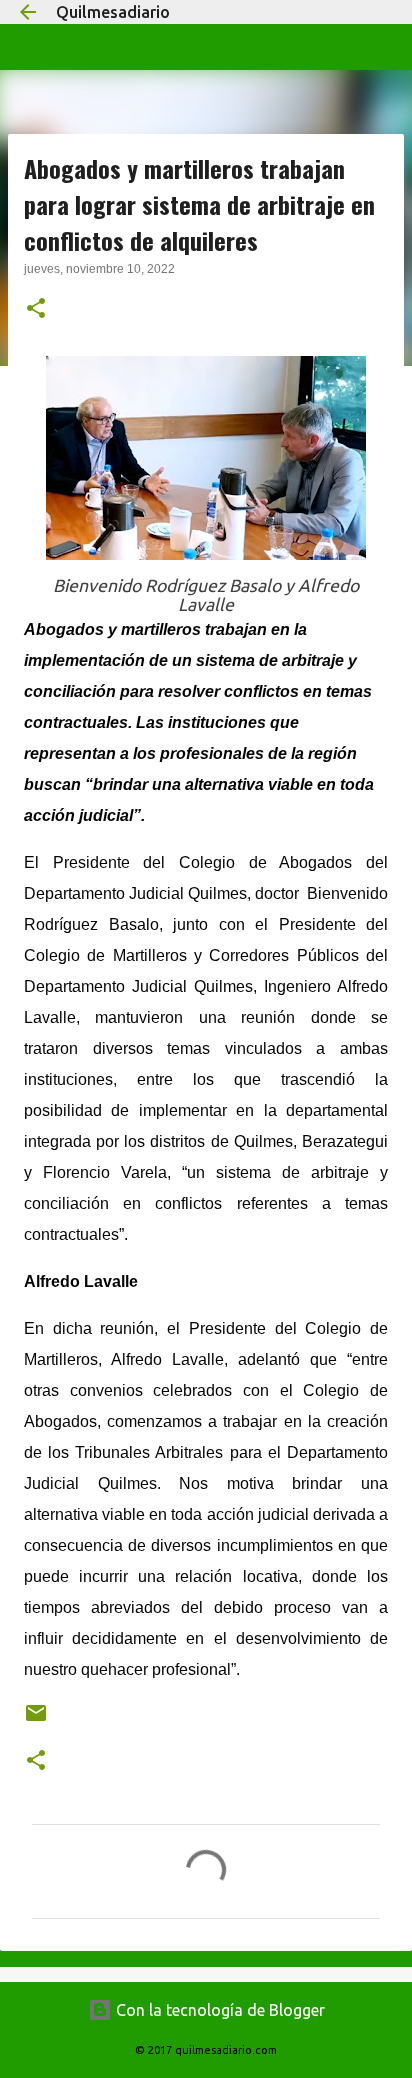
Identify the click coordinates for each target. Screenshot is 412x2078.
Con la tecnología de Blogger (218, 2010)
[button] (36, 310)
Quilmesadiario (113, 12)
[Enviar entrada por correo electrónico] (36, 1720)
